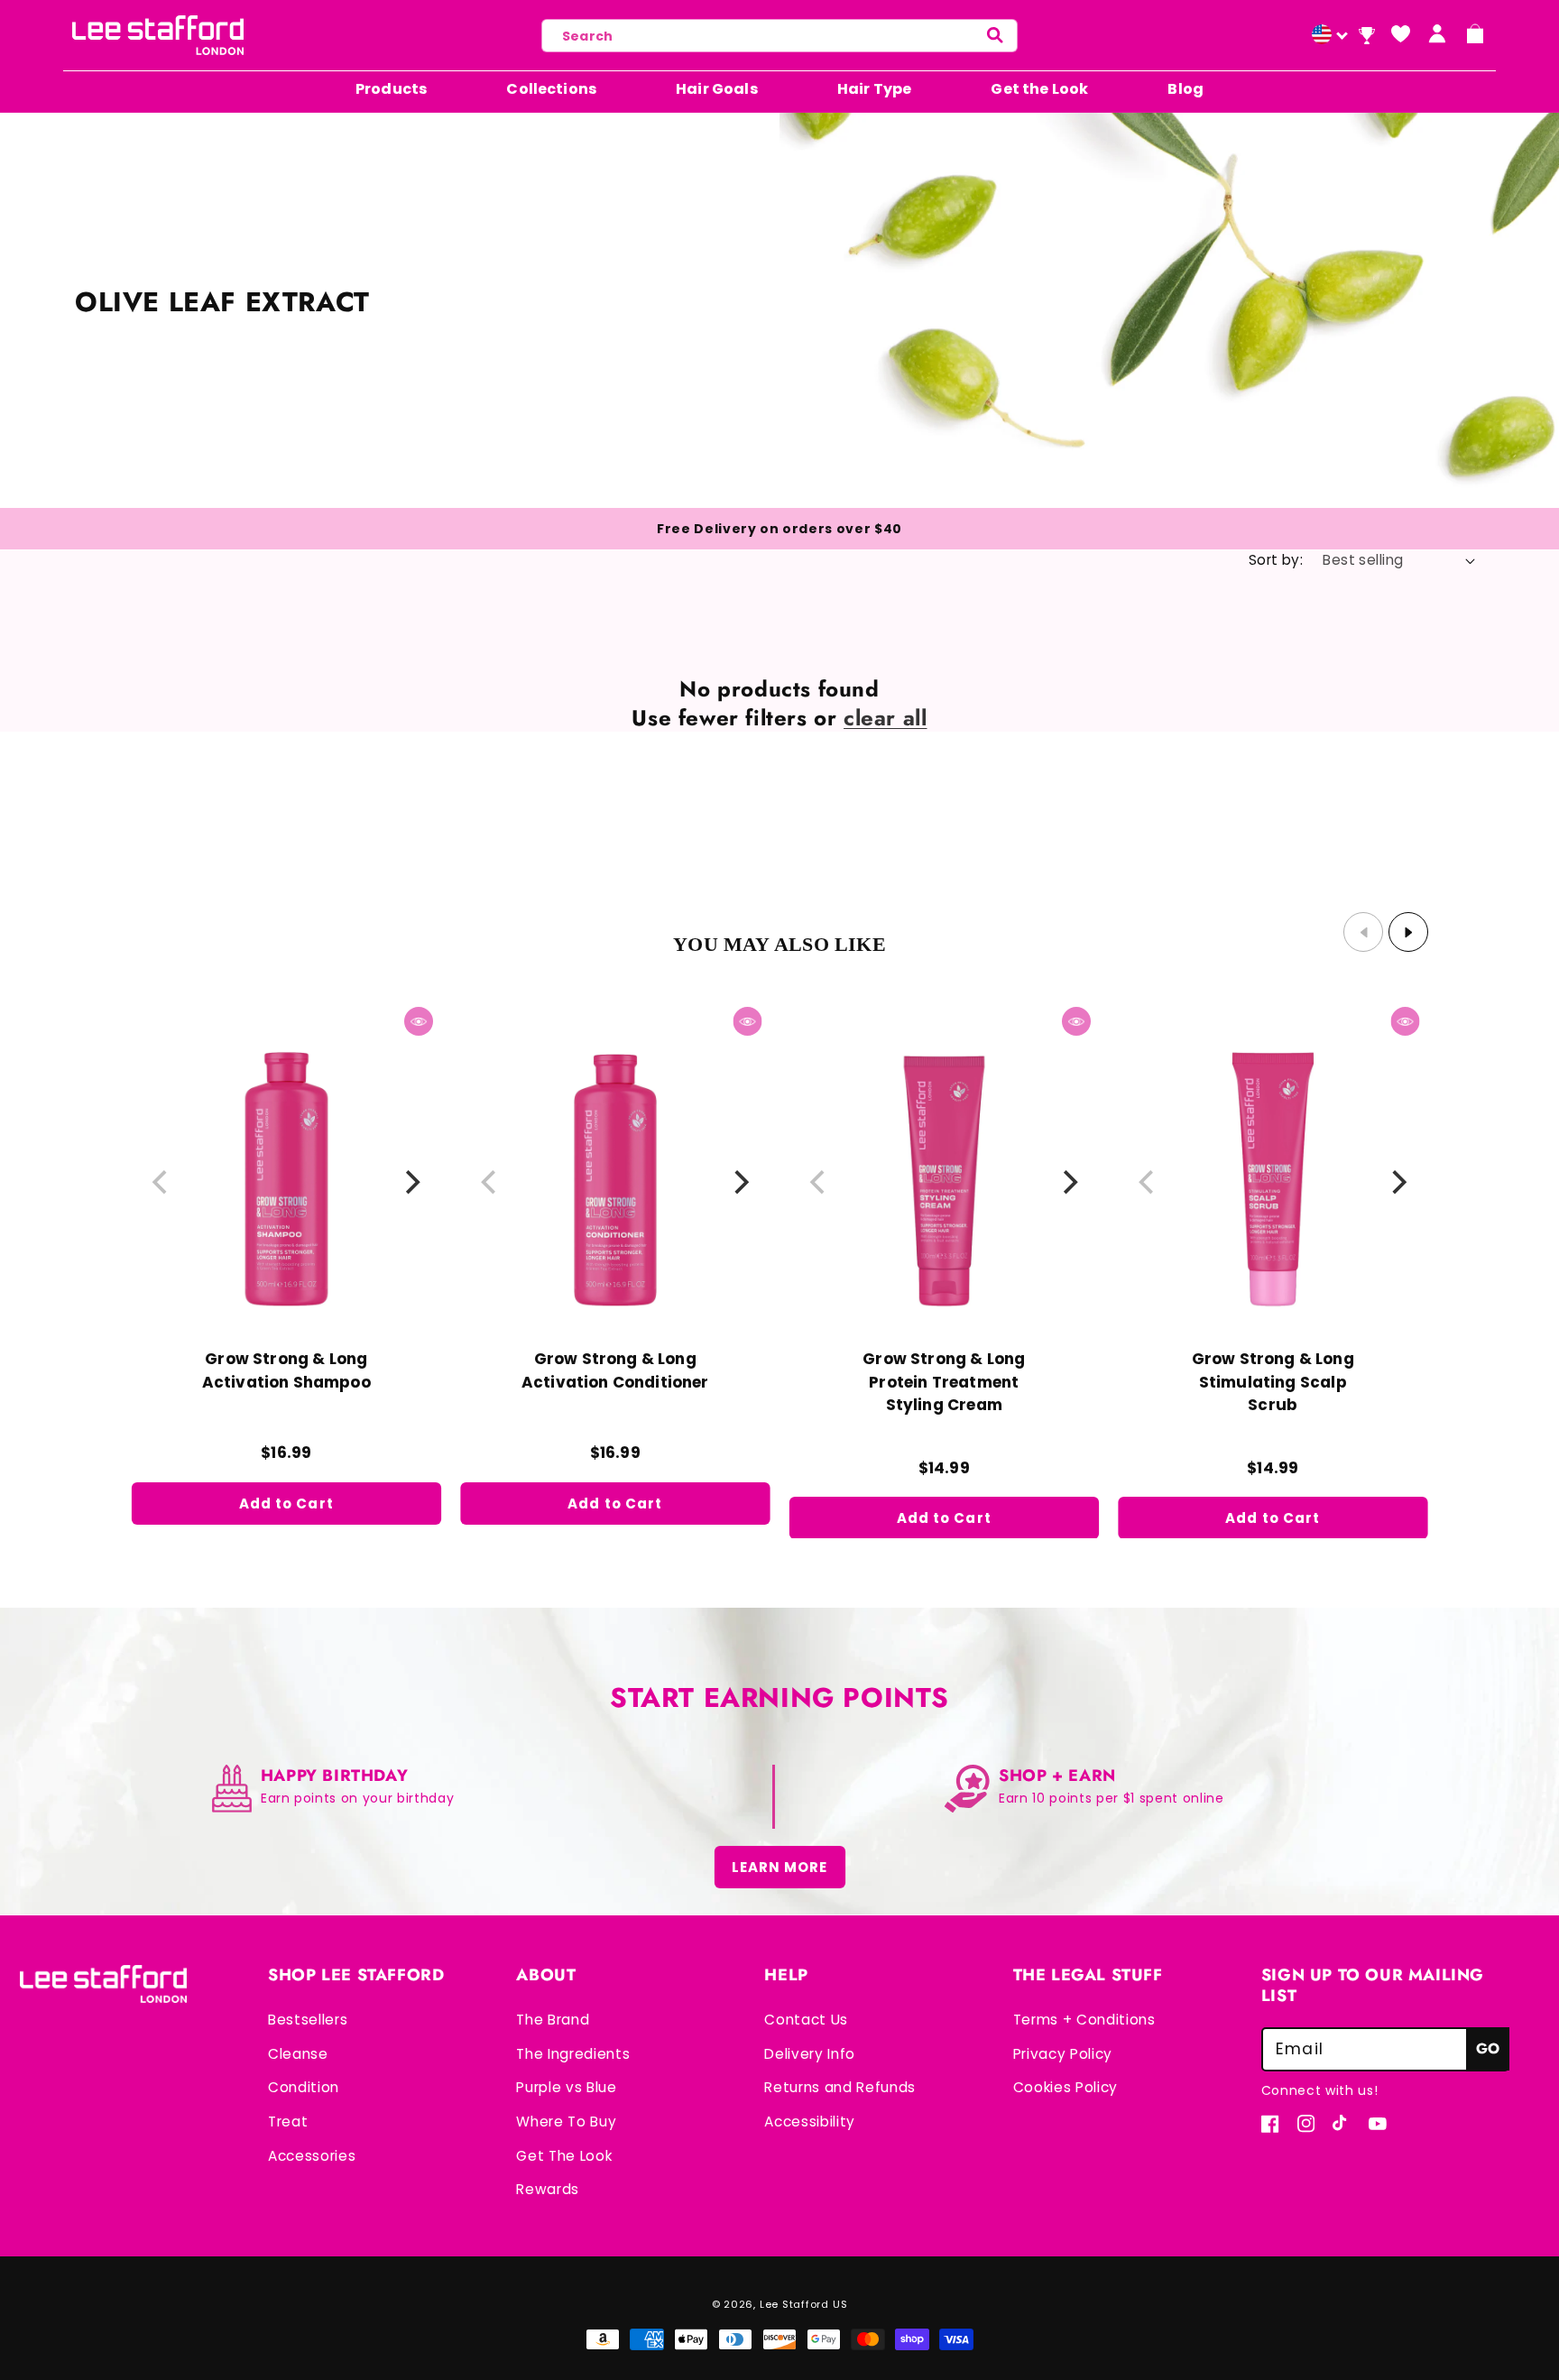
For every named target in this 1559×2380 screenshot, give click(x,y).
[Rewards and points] (1367, 36)
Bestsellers (308, 2020)
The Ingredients (573, 2054)
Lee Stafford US (804, 2304)
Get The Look (564, 2156)
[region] (779, 1271)
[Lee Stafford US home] (158, 35)
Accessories (312, 2156)
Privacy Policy (1063, 2054)
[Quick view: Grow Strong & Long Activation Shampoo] (419, 1021)
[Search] (995, 36)
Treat (288, 2122)
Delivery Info (810, 2054)
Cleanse (298, 2054)
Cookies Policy (1065, 2087)
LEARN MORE (780, 1867)
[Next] (411, 1183)
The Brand (553, 2020)
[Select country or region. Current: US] (1327, 36)
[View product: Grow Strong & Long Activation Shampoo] (286, 1185)
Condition (304, 2087)
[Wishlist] (1400, 33)
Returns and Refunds (840, 2087)
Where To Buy (566, 2122)
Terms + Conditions (1084, 2020)
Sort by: (1276, 560)
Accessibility (810, 2122)
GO (1488, 2048)
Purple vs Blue (566, 2087)
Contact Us (806, 2020)
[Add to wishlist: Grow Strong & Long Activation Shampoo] (160, 1013)
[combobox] (779, 36)
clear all (885, 718)
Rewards (548, 2189)
